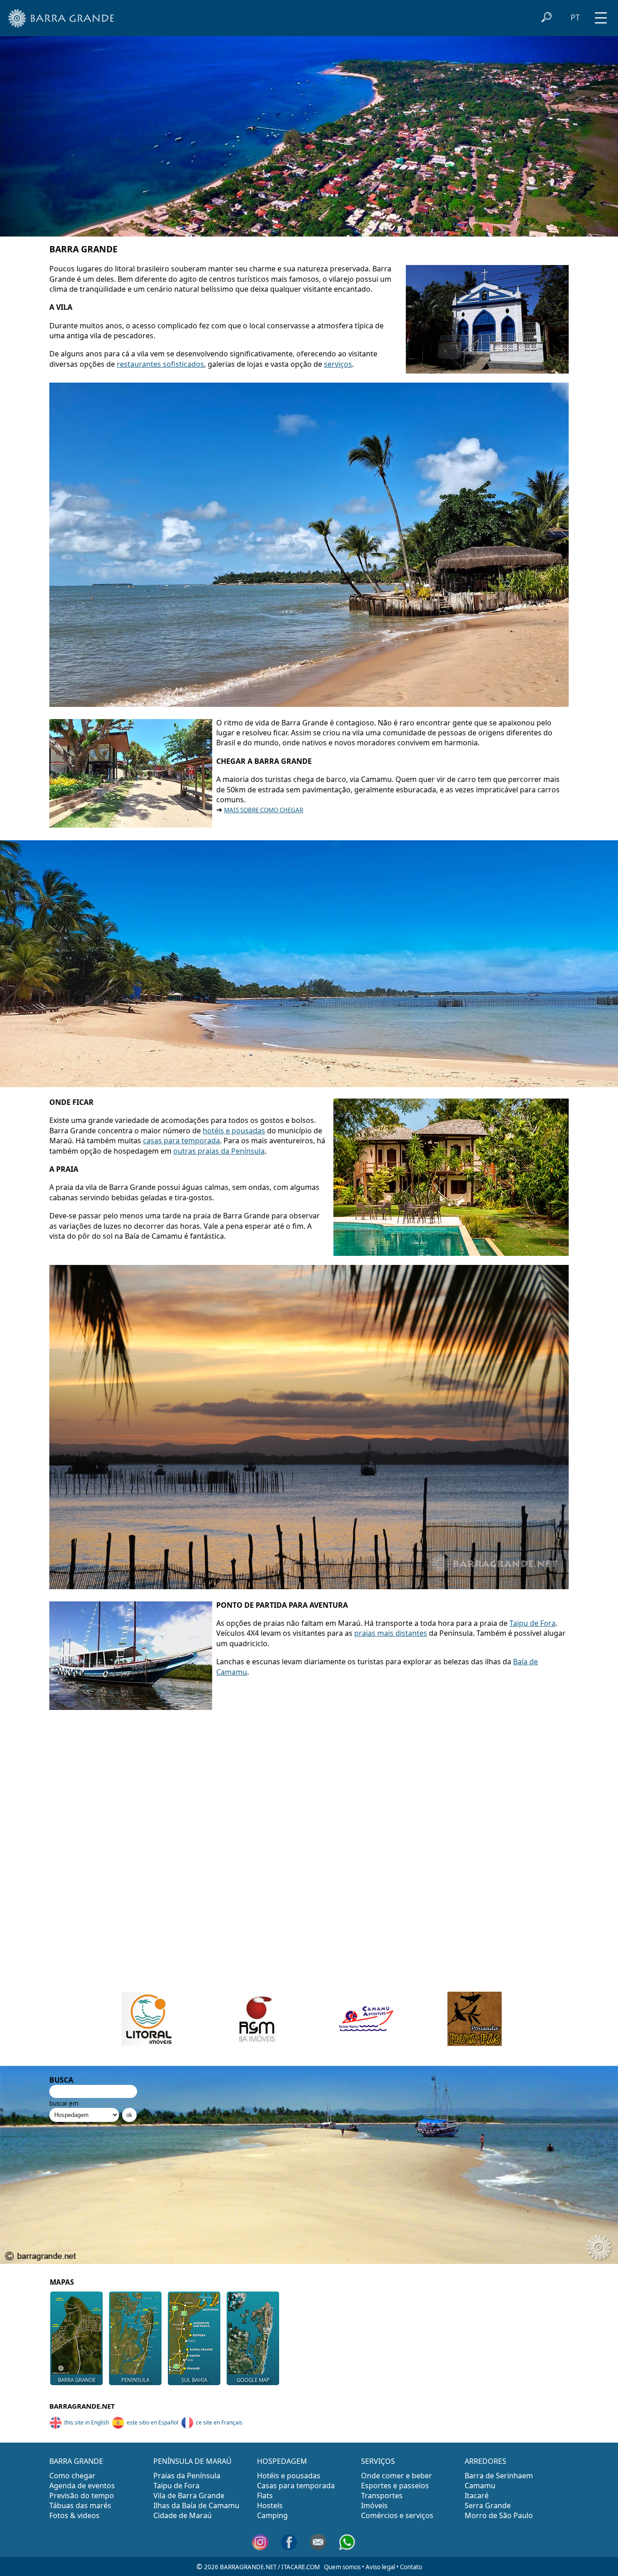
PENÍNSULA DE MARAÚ (193, 2461)
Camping (272, 2515)
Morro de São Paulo (499, 2515)
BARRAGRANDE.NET (82, 2406)
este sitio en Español (152, 2422)
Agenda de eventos (82, 2486)
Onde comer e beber (397, 2476)
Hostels (270, 2505)
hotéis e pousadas (234, 1131)
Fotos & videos (74, 2515)
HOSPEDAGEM (282, 2461)
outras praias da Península (219, 1151)
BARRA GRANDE (76, 2461)
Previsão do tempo (82, 2495)
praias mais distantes (391, 1633)
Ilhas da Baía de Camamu (196, 2505)
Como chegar (72, 2476)
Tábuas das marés (80, 2505)
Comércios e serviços (397, 2515)
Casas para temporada (296, 2486)
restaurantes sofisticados (160, 364)
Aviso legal (380, 2567)
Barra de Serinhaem (499, 2476)
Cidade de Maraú (183, 2515)
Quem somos (342, 2567)
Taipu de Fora (532, 1623)
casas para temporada (181, 1141)
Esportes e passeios (395, 2486)
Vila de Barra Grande (189, 2495)
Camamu (480, 2486)
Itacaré (477, 2495)
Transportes (382, 2495)
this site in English (87, 2422)
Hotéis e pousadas (289, 2476)
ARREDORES (485, 2461)
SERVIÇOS (378, 2461)
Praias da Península (187, 2476)
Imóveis (374, 2505)
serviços (338, 364)
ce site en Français (219, 2422)
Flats (265, 2495)
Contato (411, 2567)
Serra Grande (488, 2505)
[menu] (601, 15)
